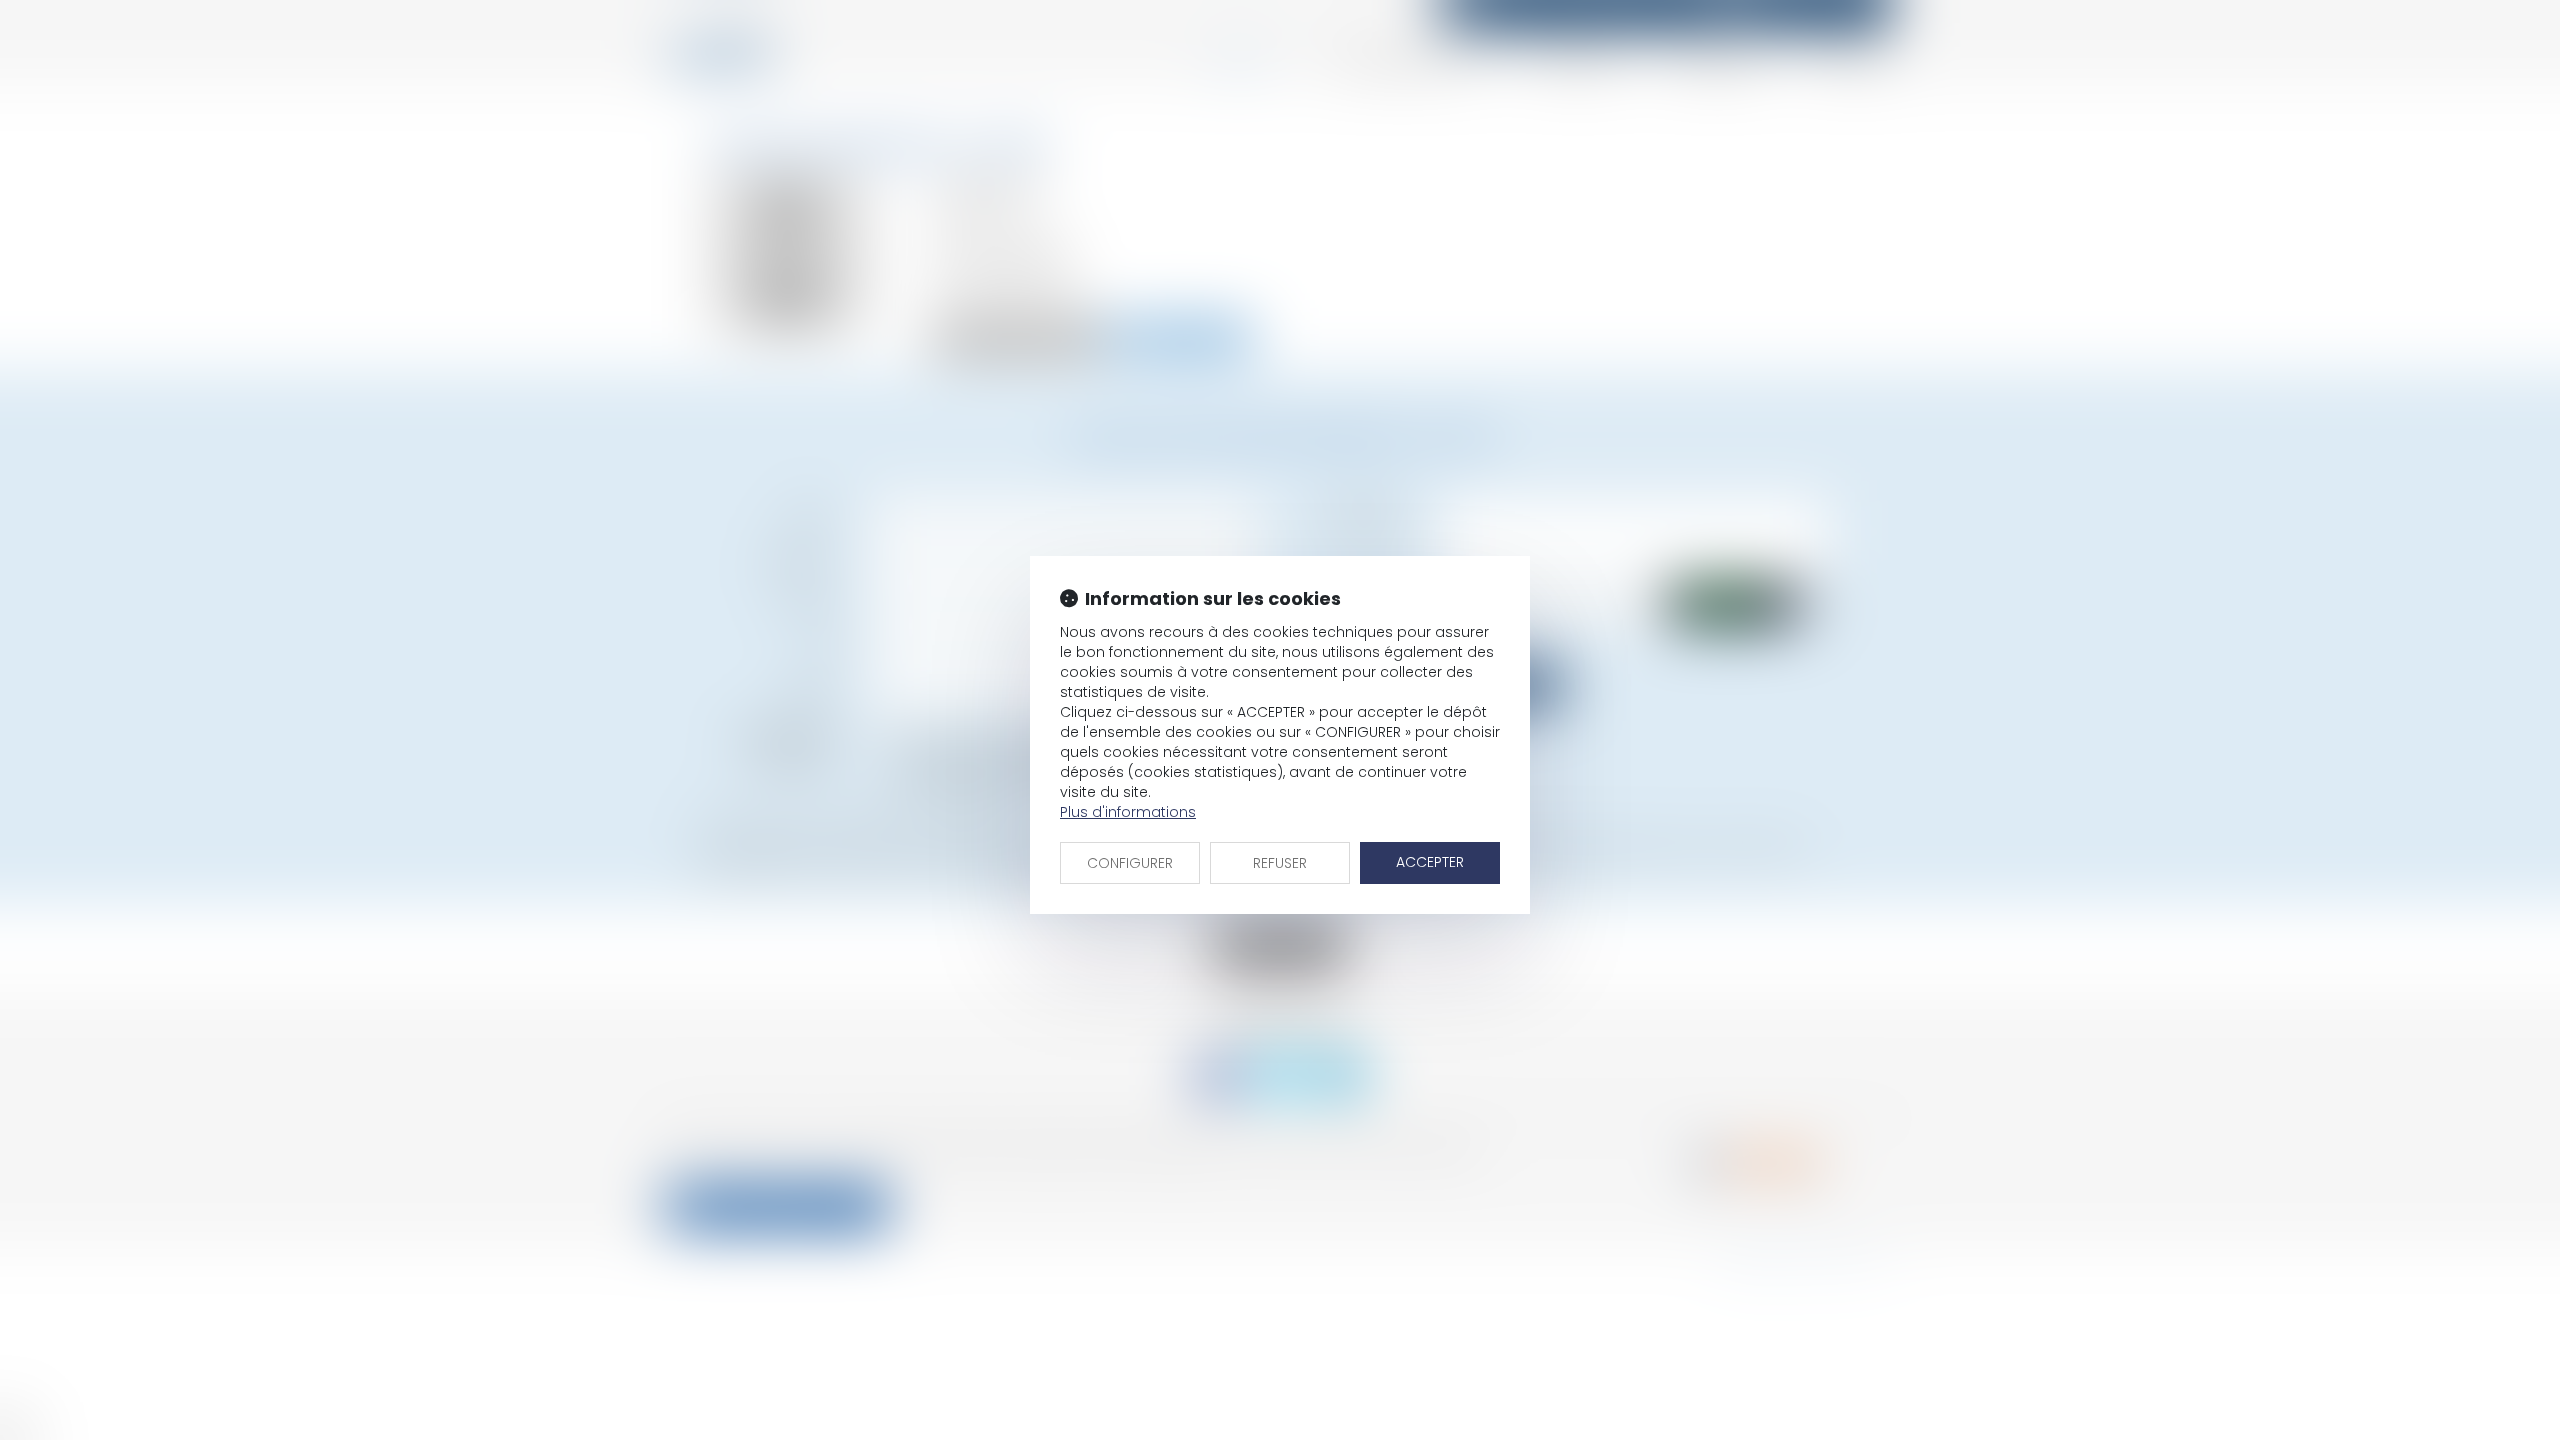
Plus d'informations (1128, 812)
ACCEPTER (1430, 862)
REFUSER (1280, 863)
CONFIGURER (1130, 863)
